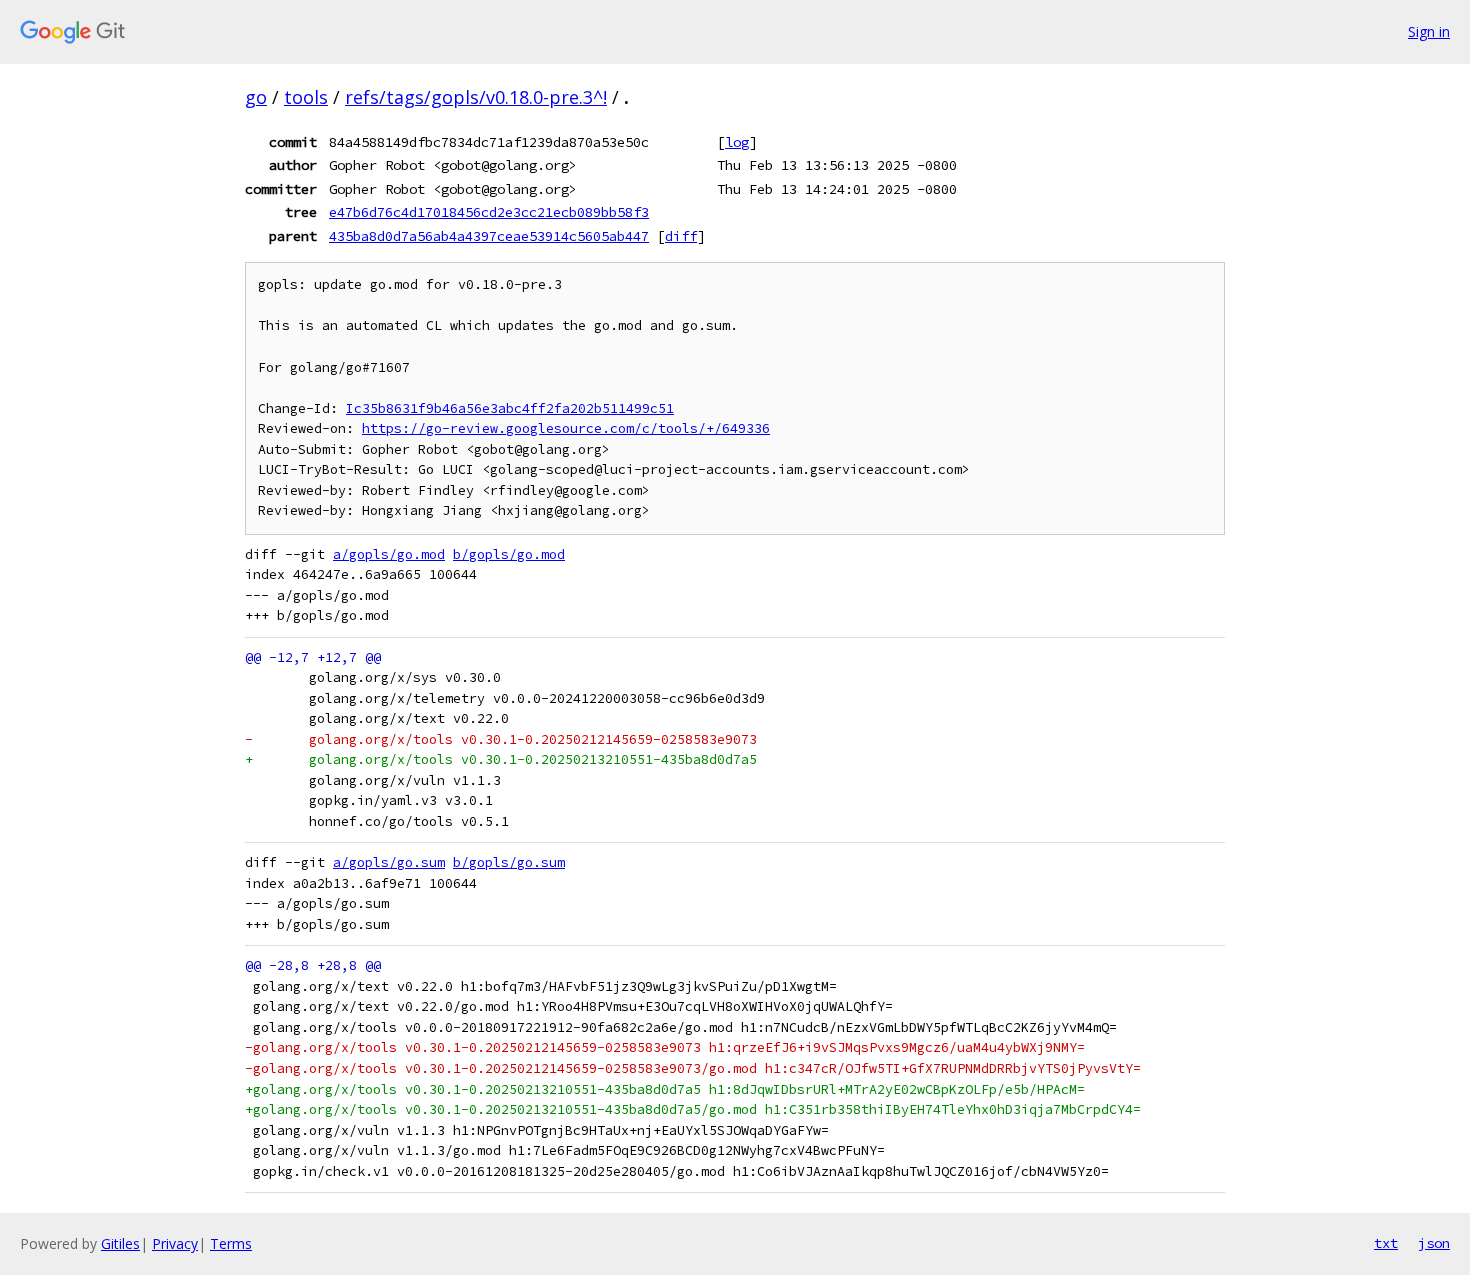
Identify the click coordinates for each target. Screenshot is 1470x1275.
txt (1386, 1243)
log (737, 142)
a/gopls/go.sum (389, 862)
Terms (231, 1243)
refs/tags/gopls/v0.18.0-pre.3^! (476, 97)
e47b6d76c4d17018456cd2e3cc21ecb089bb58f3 (489, 212)
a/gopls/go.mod (389, 554)
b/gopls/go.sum (509, 862)
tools (306, 97)
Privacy (175, 1243)
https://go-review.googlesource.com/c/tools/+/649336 (566, 428)
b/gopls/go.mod (509, 554)
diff (681, 236)
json (1434, 1243)
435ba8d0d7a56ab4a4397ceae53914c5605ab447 (489, 236)
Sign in (1429, 31)
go (256, 97)
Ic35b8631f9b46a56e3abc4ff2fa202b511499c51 (510, 408)
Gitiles (120, 1243)
